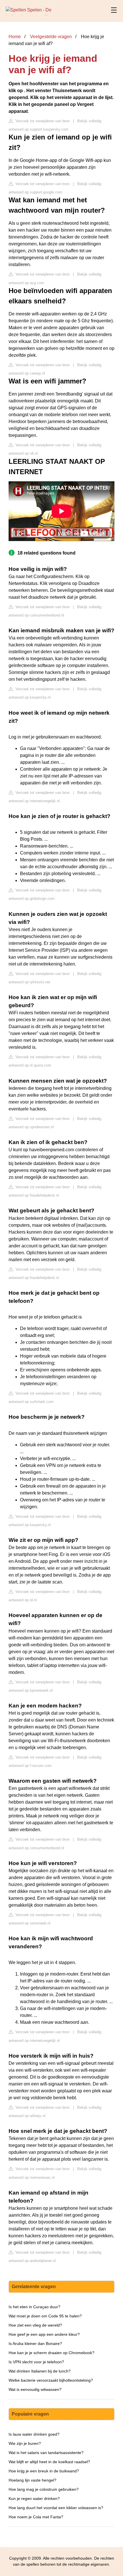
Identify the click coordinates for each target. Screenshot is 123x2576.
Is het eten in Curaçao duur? (34, 2307)
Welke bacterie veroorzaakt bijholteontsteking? (51, 2380)
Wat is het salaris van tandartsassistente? (46, 2453)
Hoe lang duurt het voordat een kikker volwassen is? (56, 2508)
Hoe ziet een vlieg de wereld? (35, 2325)
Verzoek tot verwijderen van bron (42, 121)
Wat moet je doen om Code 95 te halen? (45, 2316)
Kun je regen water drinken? (34, 2499)
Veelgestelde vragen (51, 37)
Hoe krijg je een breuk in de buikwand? (44, 2471)
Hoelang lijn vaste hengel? (32, 2480)
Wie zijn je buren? (25, 2443)
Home (15, 37)
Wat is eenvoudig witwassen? (35, 2389)
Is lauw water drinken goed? (34, 2434)
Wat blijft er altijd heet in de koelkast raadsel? (49, 2462)
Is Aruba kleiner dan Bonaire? (35, 2344)
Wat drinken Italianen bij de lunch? (40, 2371)
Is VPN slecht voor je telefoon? (36, 2362)
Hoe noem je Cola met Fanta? (36, 2517)
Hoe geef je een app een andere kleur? (44, 2334)
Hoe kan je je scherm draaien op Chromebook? (51, 2353)
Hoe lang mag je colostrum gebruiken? (44, 2489)
